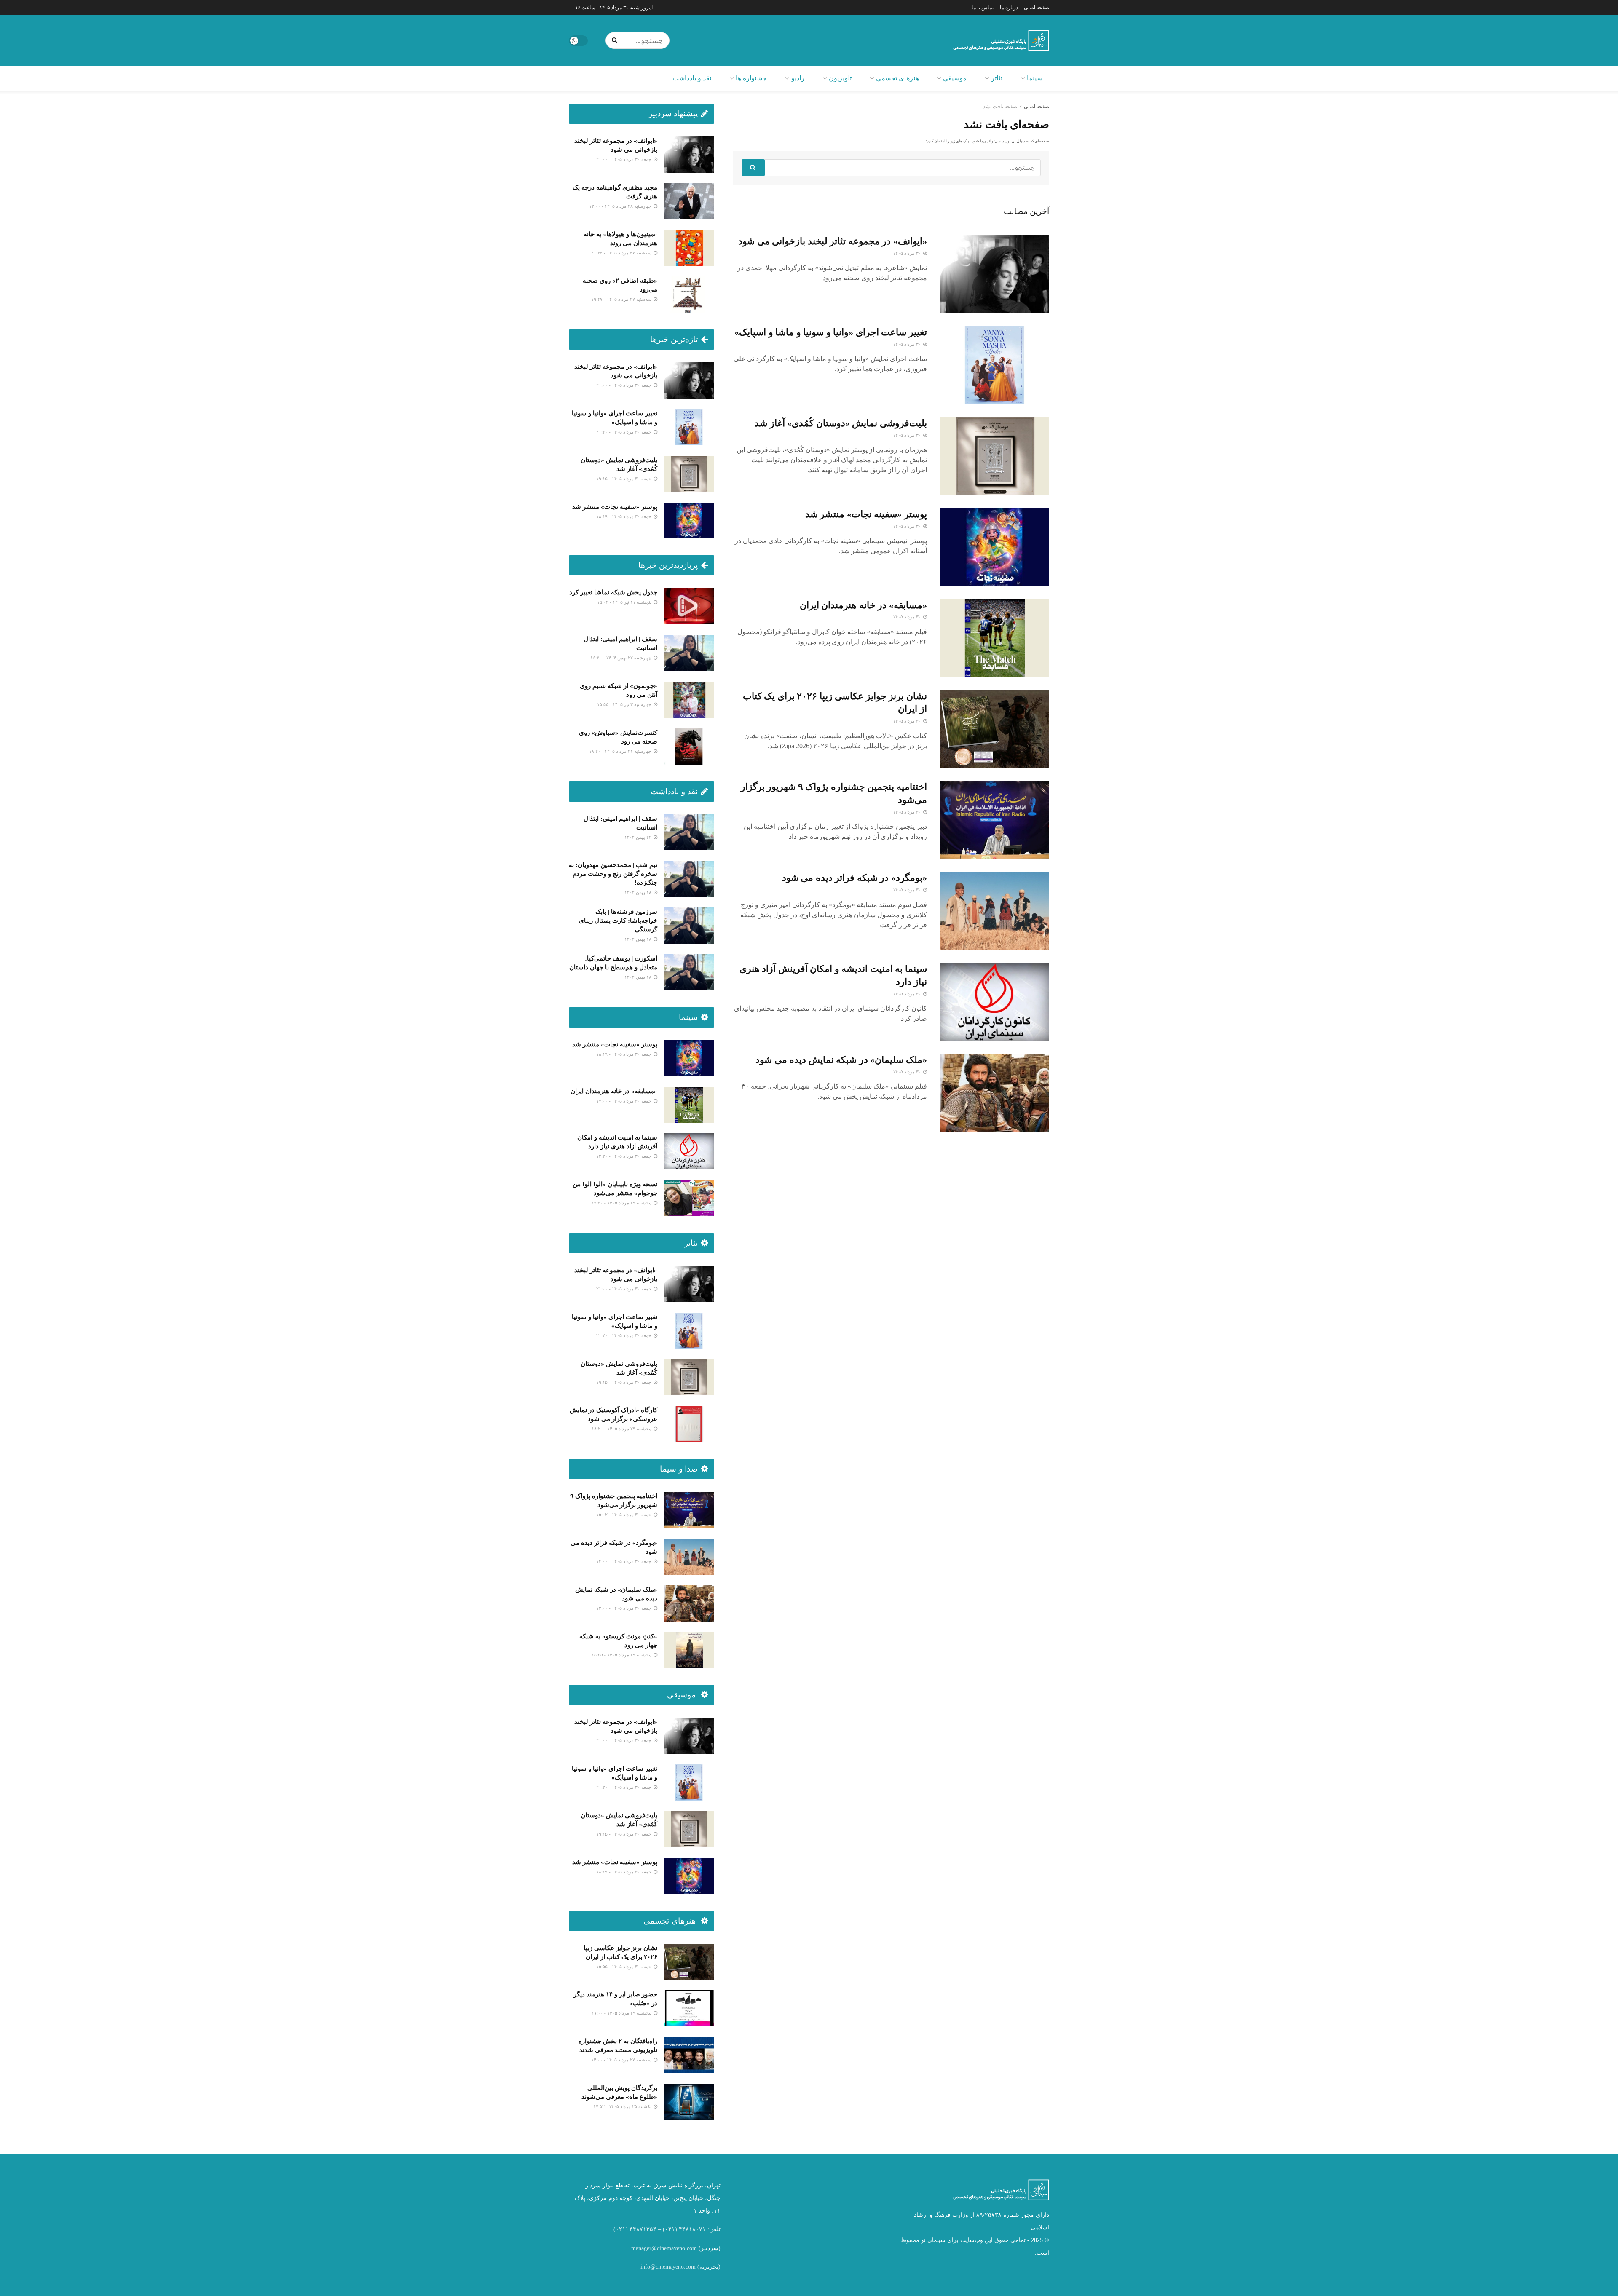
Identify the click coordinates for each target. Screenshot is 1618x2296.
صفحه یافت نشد (1000, 107)
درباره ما (1009, 8)
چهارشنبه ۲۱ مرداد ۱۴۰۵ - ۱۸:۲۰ (621, 751)
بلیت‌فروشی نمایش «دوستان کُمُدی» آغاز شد (841, 423)
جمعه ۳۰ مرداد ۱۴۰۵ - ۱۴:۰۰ (624, 1561)
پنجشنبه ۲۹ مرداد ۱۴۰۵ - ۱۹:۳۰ (622, 1203)
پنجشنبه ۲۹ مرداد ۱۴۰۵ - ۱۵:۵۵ (622, 1655)
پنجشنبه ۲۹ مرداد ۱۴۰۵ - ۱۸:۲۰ (622, 1429)
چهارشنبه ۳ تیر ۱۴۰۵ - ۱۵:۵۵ (625, 704)
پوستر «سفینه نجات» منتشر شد (866, 514)
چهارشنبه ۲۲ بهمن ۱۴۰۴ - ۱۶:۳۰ (621, 658)
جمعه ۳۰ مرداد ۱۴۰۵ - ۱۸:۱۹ (624, 516)
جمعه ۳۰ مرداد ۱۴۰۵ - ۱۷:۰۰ (624, 1101)
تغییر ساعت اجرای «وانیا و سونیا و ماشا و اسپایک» (831, 332)
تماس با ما (983, 8)
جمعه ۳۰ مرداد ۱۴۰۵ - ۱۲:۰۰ (624, 1608)
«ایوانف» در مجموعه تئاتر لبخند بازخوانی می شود (833, 241)
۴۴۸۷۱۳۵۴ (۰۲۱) (635, 2229)
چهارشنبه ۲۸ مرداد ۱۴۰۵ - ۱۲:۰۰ (621, 206)
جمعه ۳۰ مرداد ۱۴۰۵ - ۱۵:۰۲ (624, 1515)
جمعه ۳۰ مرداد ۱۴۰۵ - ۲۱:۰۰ (624, 159)
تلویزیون (840, 78)
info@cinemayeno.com (668, 2267)
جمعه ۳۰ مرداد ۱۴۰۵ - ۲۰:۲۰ (624, 432)
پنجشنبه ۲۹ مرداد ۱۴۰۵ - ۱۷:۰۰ (622, 2013)
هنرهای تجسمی (897, 78)
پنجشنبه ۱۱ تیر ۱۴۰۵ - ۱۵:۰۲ (625, 602)
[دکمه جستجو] (616, 40)
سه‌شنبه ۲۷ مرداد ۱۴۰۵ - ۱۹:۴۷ (622, 299)
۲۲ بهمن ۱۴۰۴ (639, 837)
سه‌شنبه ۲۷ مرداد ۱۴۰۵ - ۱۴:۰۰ (622, 2060)
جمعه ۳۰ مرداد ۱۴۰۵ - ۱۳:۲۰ (624, 1156)
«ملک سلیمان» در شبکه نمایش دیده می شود (841, 1060)
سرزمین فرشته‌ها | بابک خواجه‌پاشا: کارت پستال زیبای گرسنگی (618, 921)
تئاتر (997, 78)
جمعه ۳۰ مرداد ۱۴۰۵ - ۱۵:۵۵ (624, 1967)
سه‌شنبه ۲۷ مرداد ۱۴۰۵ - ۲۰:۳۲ (622, 253)
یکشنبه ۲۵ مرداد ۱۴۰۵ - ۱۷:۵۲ (623, 2106)
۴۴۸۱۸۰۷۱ (692, 2229)
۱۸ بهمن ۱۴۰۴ (639, 892)
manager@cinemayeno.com (664, 2248)
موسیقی (955, 78)
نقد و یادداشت (692, 78)
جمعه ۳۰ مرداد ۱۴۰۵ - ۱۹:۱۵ (624, 479)
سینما (1035, 78)
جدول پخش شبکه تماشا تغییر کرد (613, 592)
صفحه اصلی (1037, 8)
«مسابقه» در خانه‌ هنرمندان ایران (863, 605)
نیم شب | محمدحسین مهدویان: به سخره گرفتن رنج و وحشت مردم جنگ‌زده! (613, 874)
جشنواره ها (751, 78)
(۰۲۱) (670, 2229)
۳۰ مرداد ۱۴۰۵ (908, 253)
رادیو (798, 78)
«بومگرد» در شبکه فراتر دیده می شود (855, 878)
